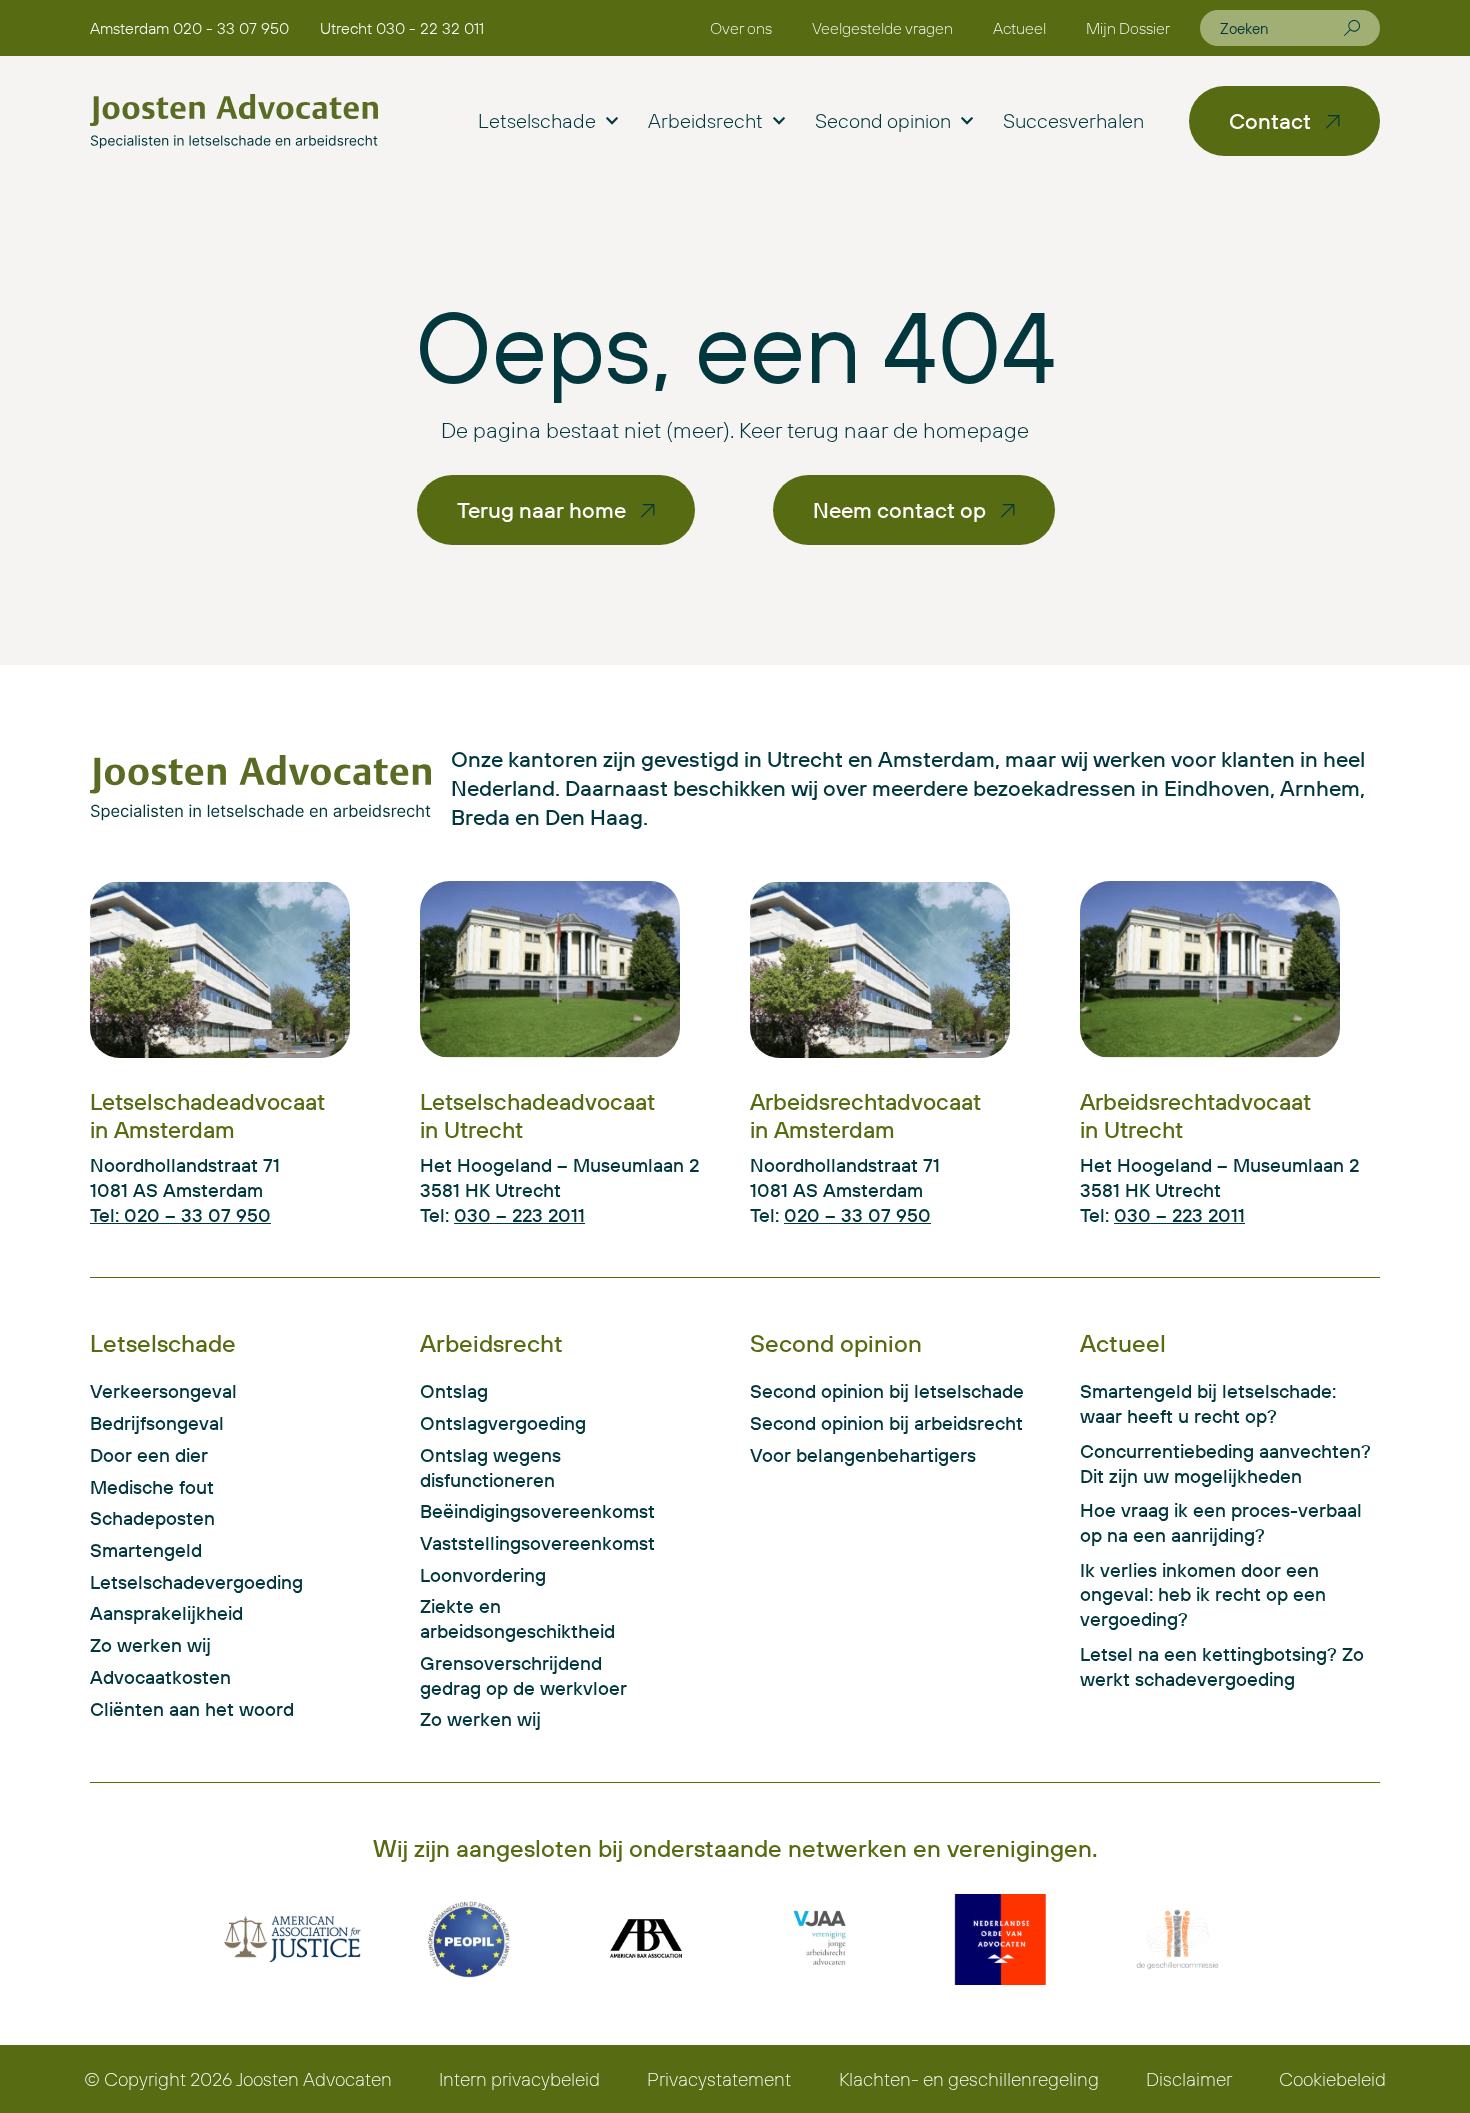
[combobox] (1282, 28)
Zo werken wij (150, 1645)
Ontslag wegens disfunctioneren (490, 1467)
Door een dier (149, 1455)
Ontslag (454, 1391)
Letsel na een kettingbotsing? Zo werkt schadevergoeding (1222, 1666)
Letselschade (537, 120)
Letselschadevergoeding (196, 1582)
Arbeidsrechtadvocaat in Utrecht (1195, 1115)
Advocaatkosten (160, 1677)
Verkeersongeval (163, 1391)
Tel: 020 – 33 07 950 (180, 1215)
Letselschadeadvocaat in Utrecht (537, 1115)
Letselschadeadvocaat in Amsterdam (207, 1115)
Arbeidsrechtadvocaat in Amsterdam (865, 1115)
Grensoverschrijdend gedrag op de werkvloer (523, 1675)
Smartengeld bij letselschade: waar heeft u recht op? (1208, 1403)
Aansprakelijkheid (166, 1613)
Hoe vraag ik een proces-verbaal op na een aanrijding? (1221, 1522)
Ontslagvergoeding (503, 1423)
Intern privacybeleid (519, 2079)
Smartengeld (146, 1550)
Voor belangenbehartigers (863, 1455)
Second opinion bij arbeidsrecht (886, 1423)
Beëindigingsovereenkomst (523, 1511)
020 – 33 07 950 (857, 1215)
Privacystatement (719, 2079)
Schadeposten (152, 1518)
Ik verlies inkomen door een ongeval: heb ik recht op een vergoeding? (1203, 1594)
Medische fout (152, 1487)
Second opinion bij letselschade (887, 1391)
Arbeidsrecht (705, 120)
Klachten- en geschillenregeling (969, 2079)
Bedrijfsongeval (157, 1423)
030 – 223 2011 (519, 1215)
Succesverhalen (1073, 120)
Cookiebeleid (1332, 2079)
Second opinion (883, 120)
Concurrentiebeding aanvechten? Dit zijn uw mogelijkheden (1225, 1463)
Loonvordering (483, 1575)
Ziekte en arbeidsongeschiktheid (517, 1618)
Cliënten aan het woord (192, 1709)
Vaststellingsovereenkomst (523, 1543)
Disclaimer (1189, 2079)
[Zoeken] (1352, 28)
